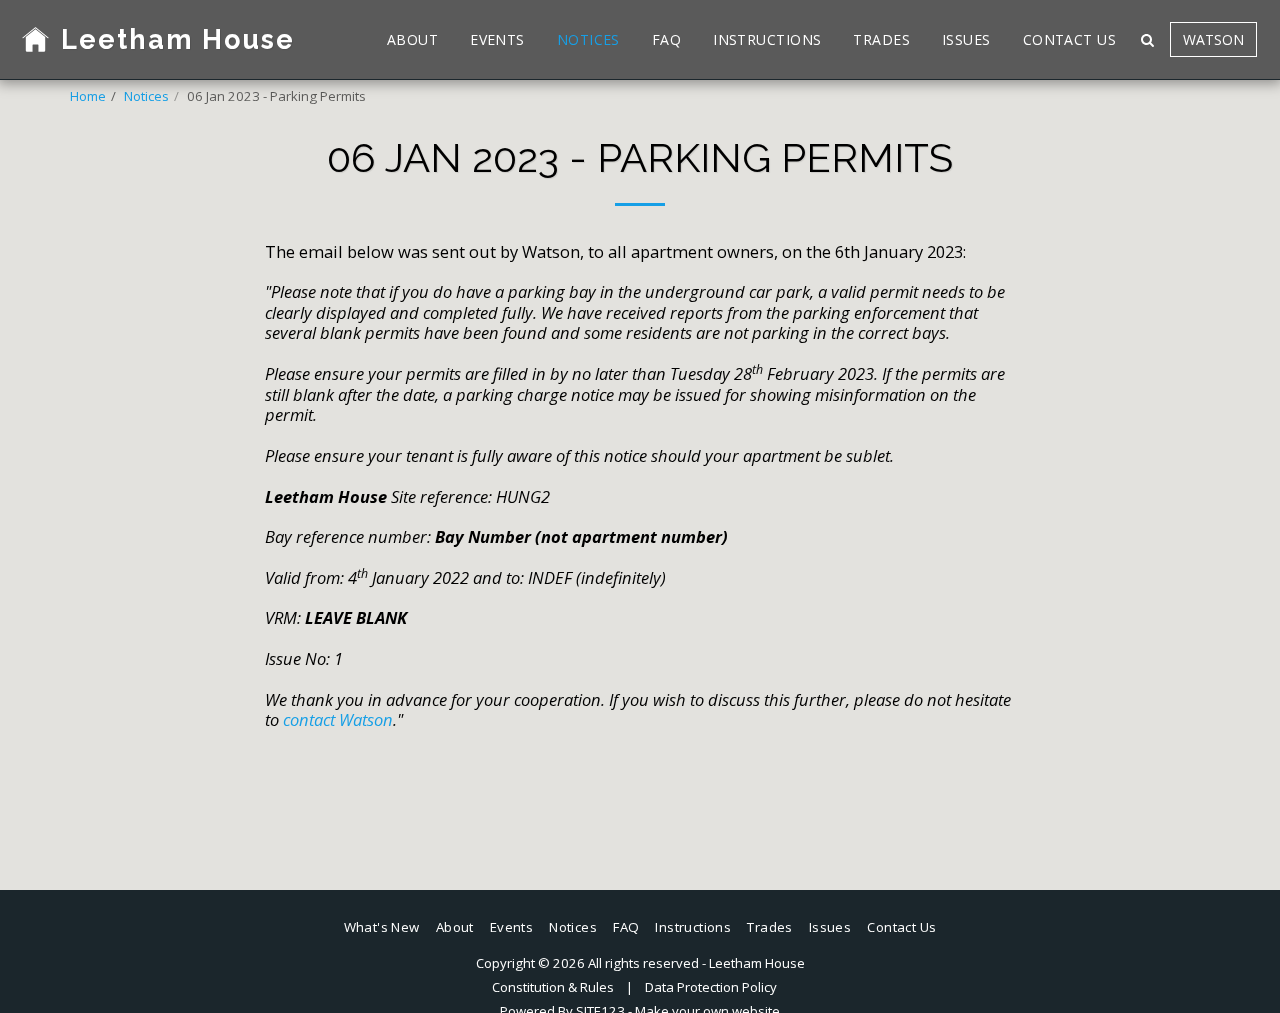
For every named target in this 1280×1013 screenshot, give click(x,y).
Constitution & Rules (553, 987)
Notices (146, 96)
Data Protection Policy (711, 987)
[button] (1147, 40)
